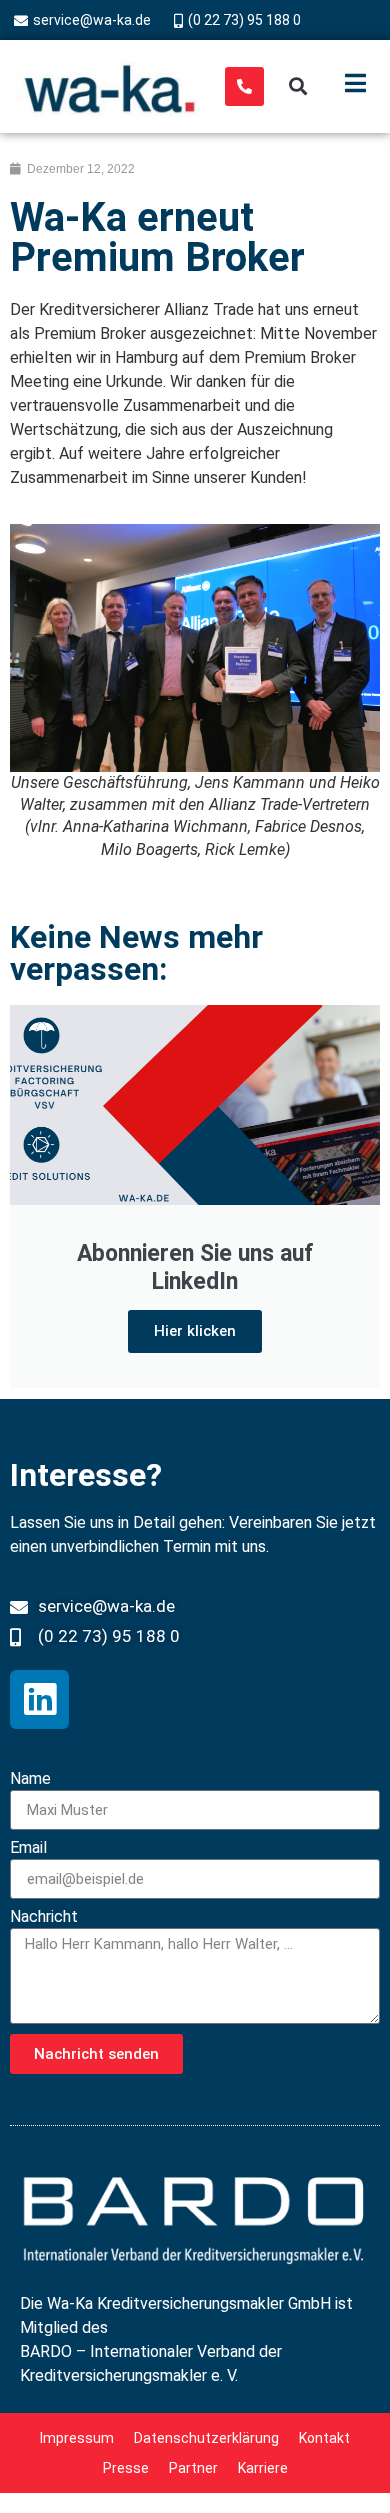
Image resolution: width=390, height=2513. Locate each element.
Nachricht (44, 1917)
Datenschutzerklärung (206, 2438)
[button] (298, 86)
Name (30, 1779)
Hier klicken (195, 1331)
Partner (193, 2468)
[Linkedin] (39, 1699)
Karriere (263, 2468)
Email (28, 1848)
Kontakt (324, 2438)
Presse (126, 2468)
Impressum (77, 2438)
